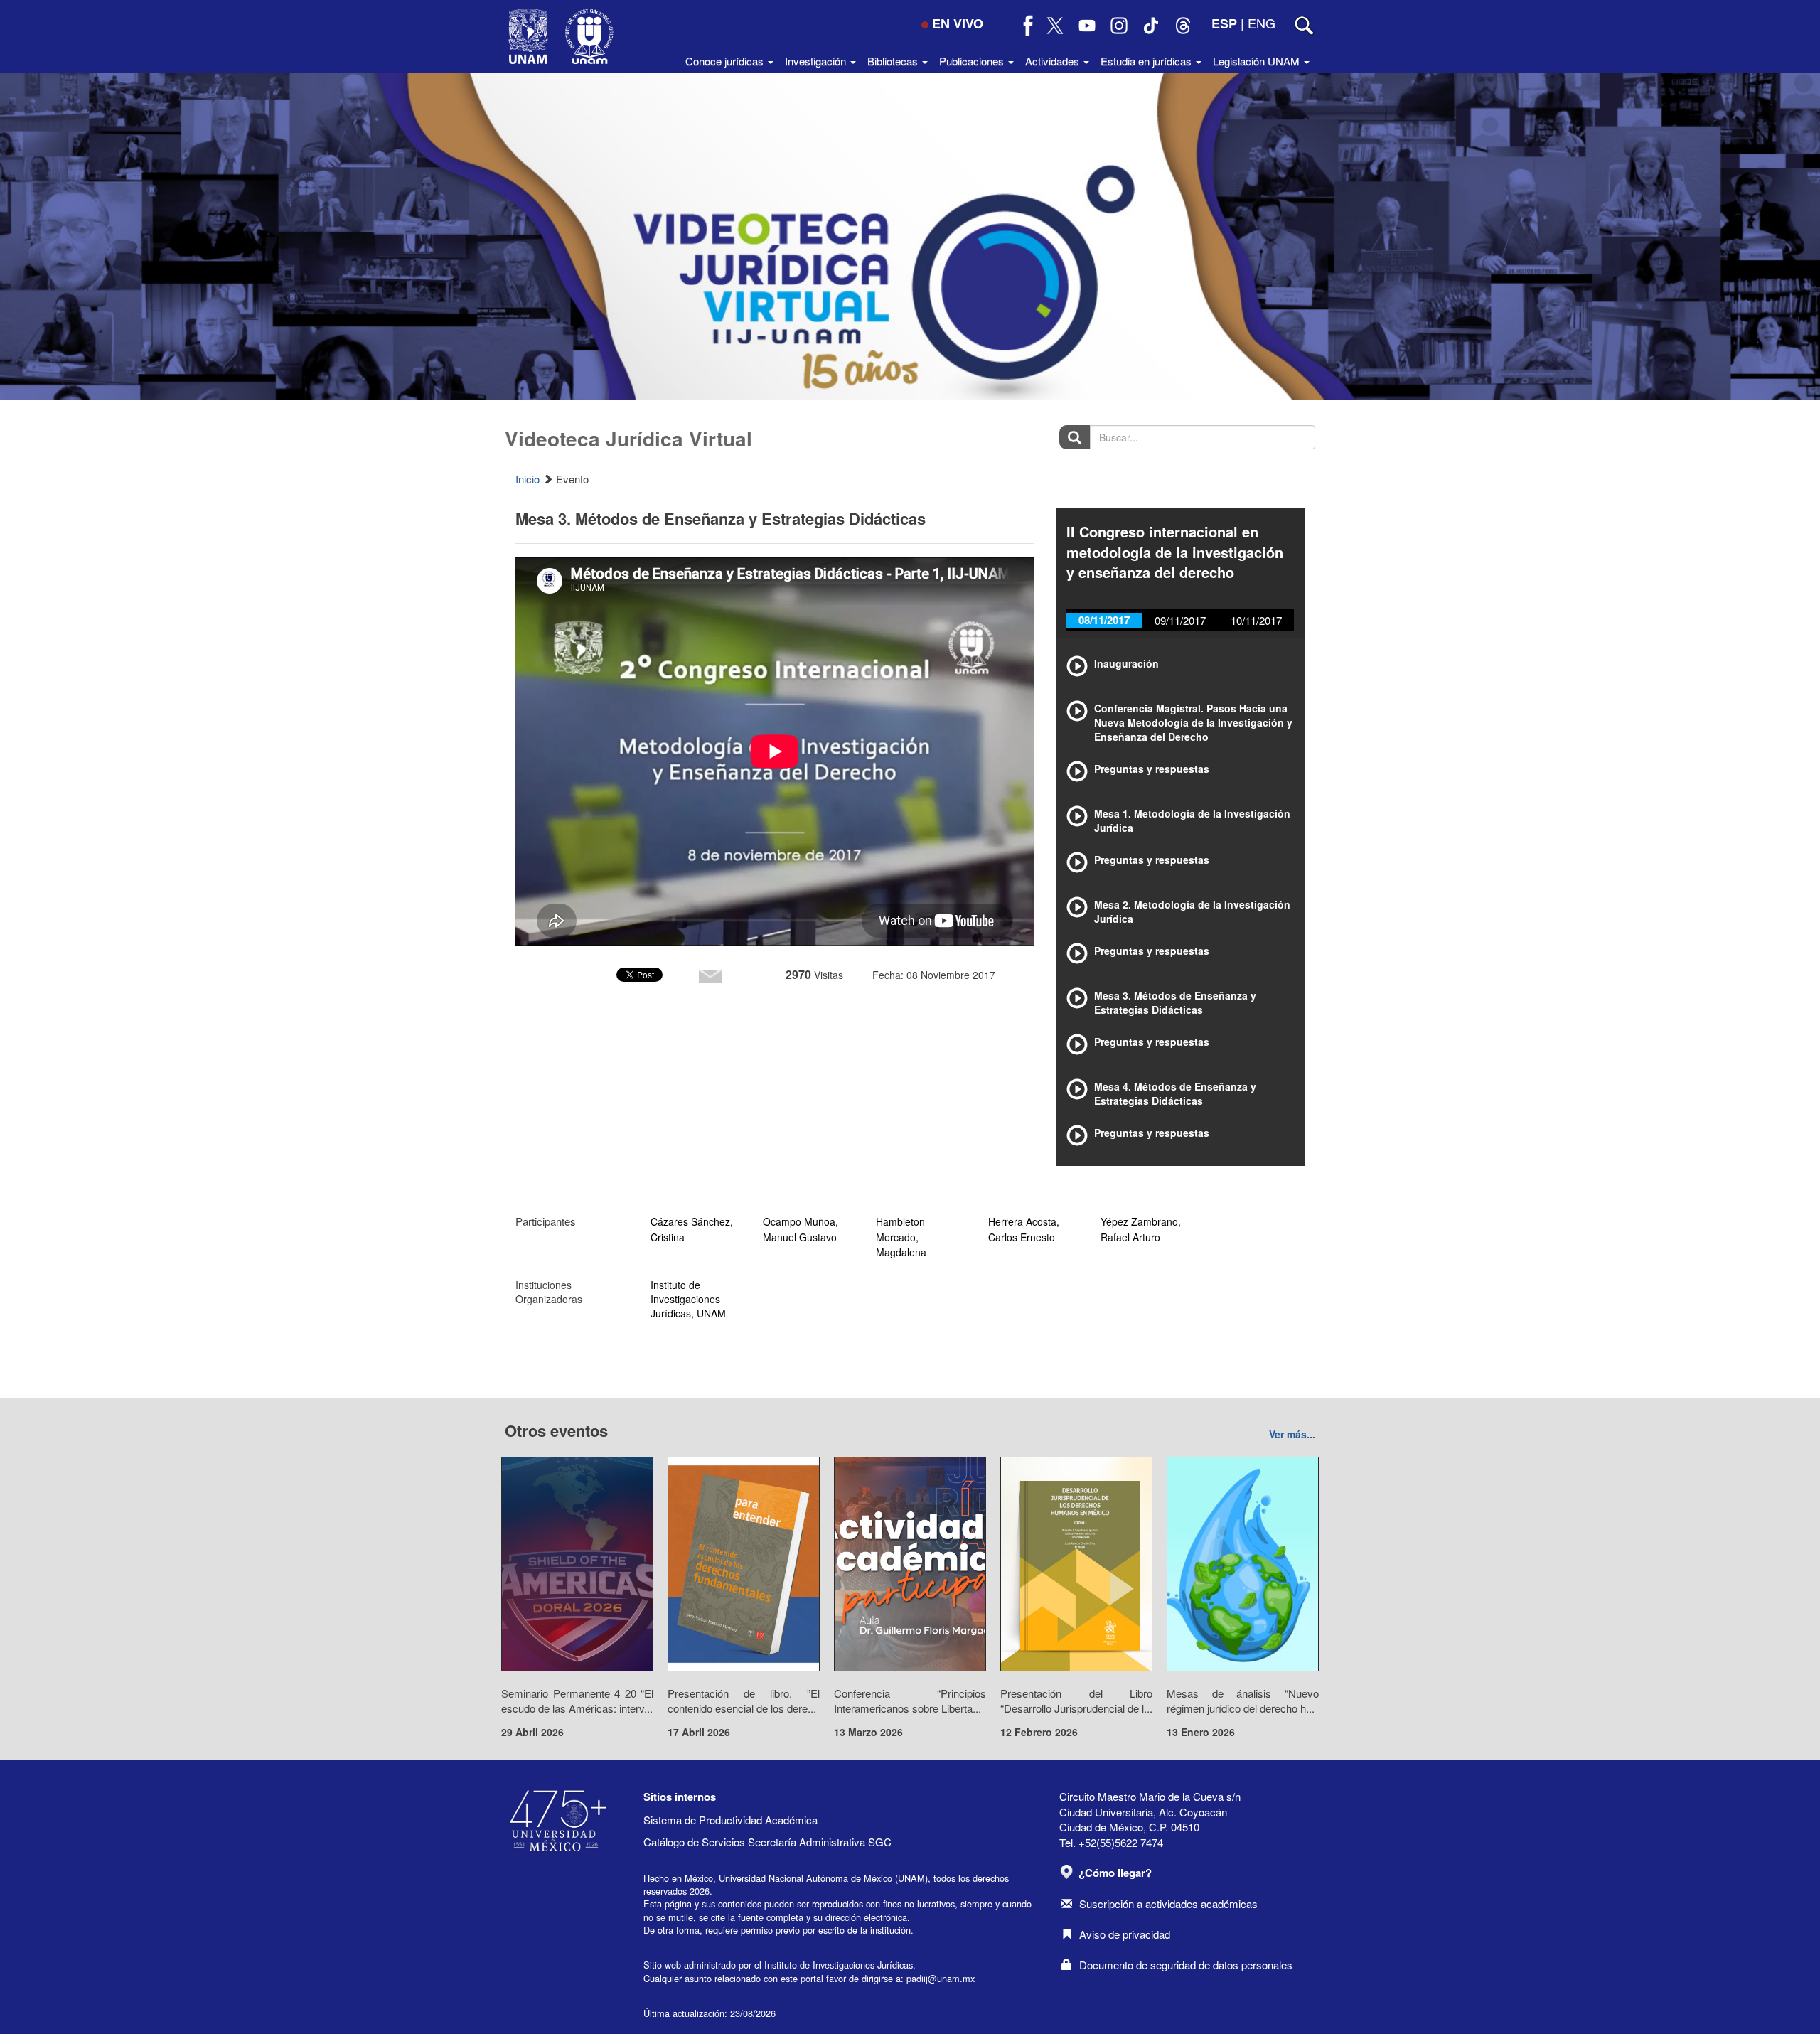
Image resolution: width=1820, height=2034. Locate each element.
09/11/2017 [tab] (1180, 620)
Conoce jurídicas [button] (726, 61)
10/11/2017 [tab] (1256, 620)
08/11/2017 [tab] (1104, 620)
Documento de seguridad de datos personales (1186, 1965)
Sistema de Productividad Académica (730, 1820)
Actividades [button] (1054, 61)
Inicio (528, 479)
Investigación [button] (817, 61)
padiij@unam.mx (941, 1978)
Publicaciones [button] (973, 61)
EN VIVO (958, 23)
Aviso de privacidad (1125, 1934)
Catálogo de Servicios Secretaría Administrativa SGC (767, 1842)
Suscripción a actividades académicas (1168, 1904)
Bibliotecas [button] (894, 61)
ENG (1262, 23)
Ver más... (1292, 1434)
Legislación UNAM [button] (1258, 61)
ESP (1224, 23)
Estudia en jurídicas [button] (1147, 61)
